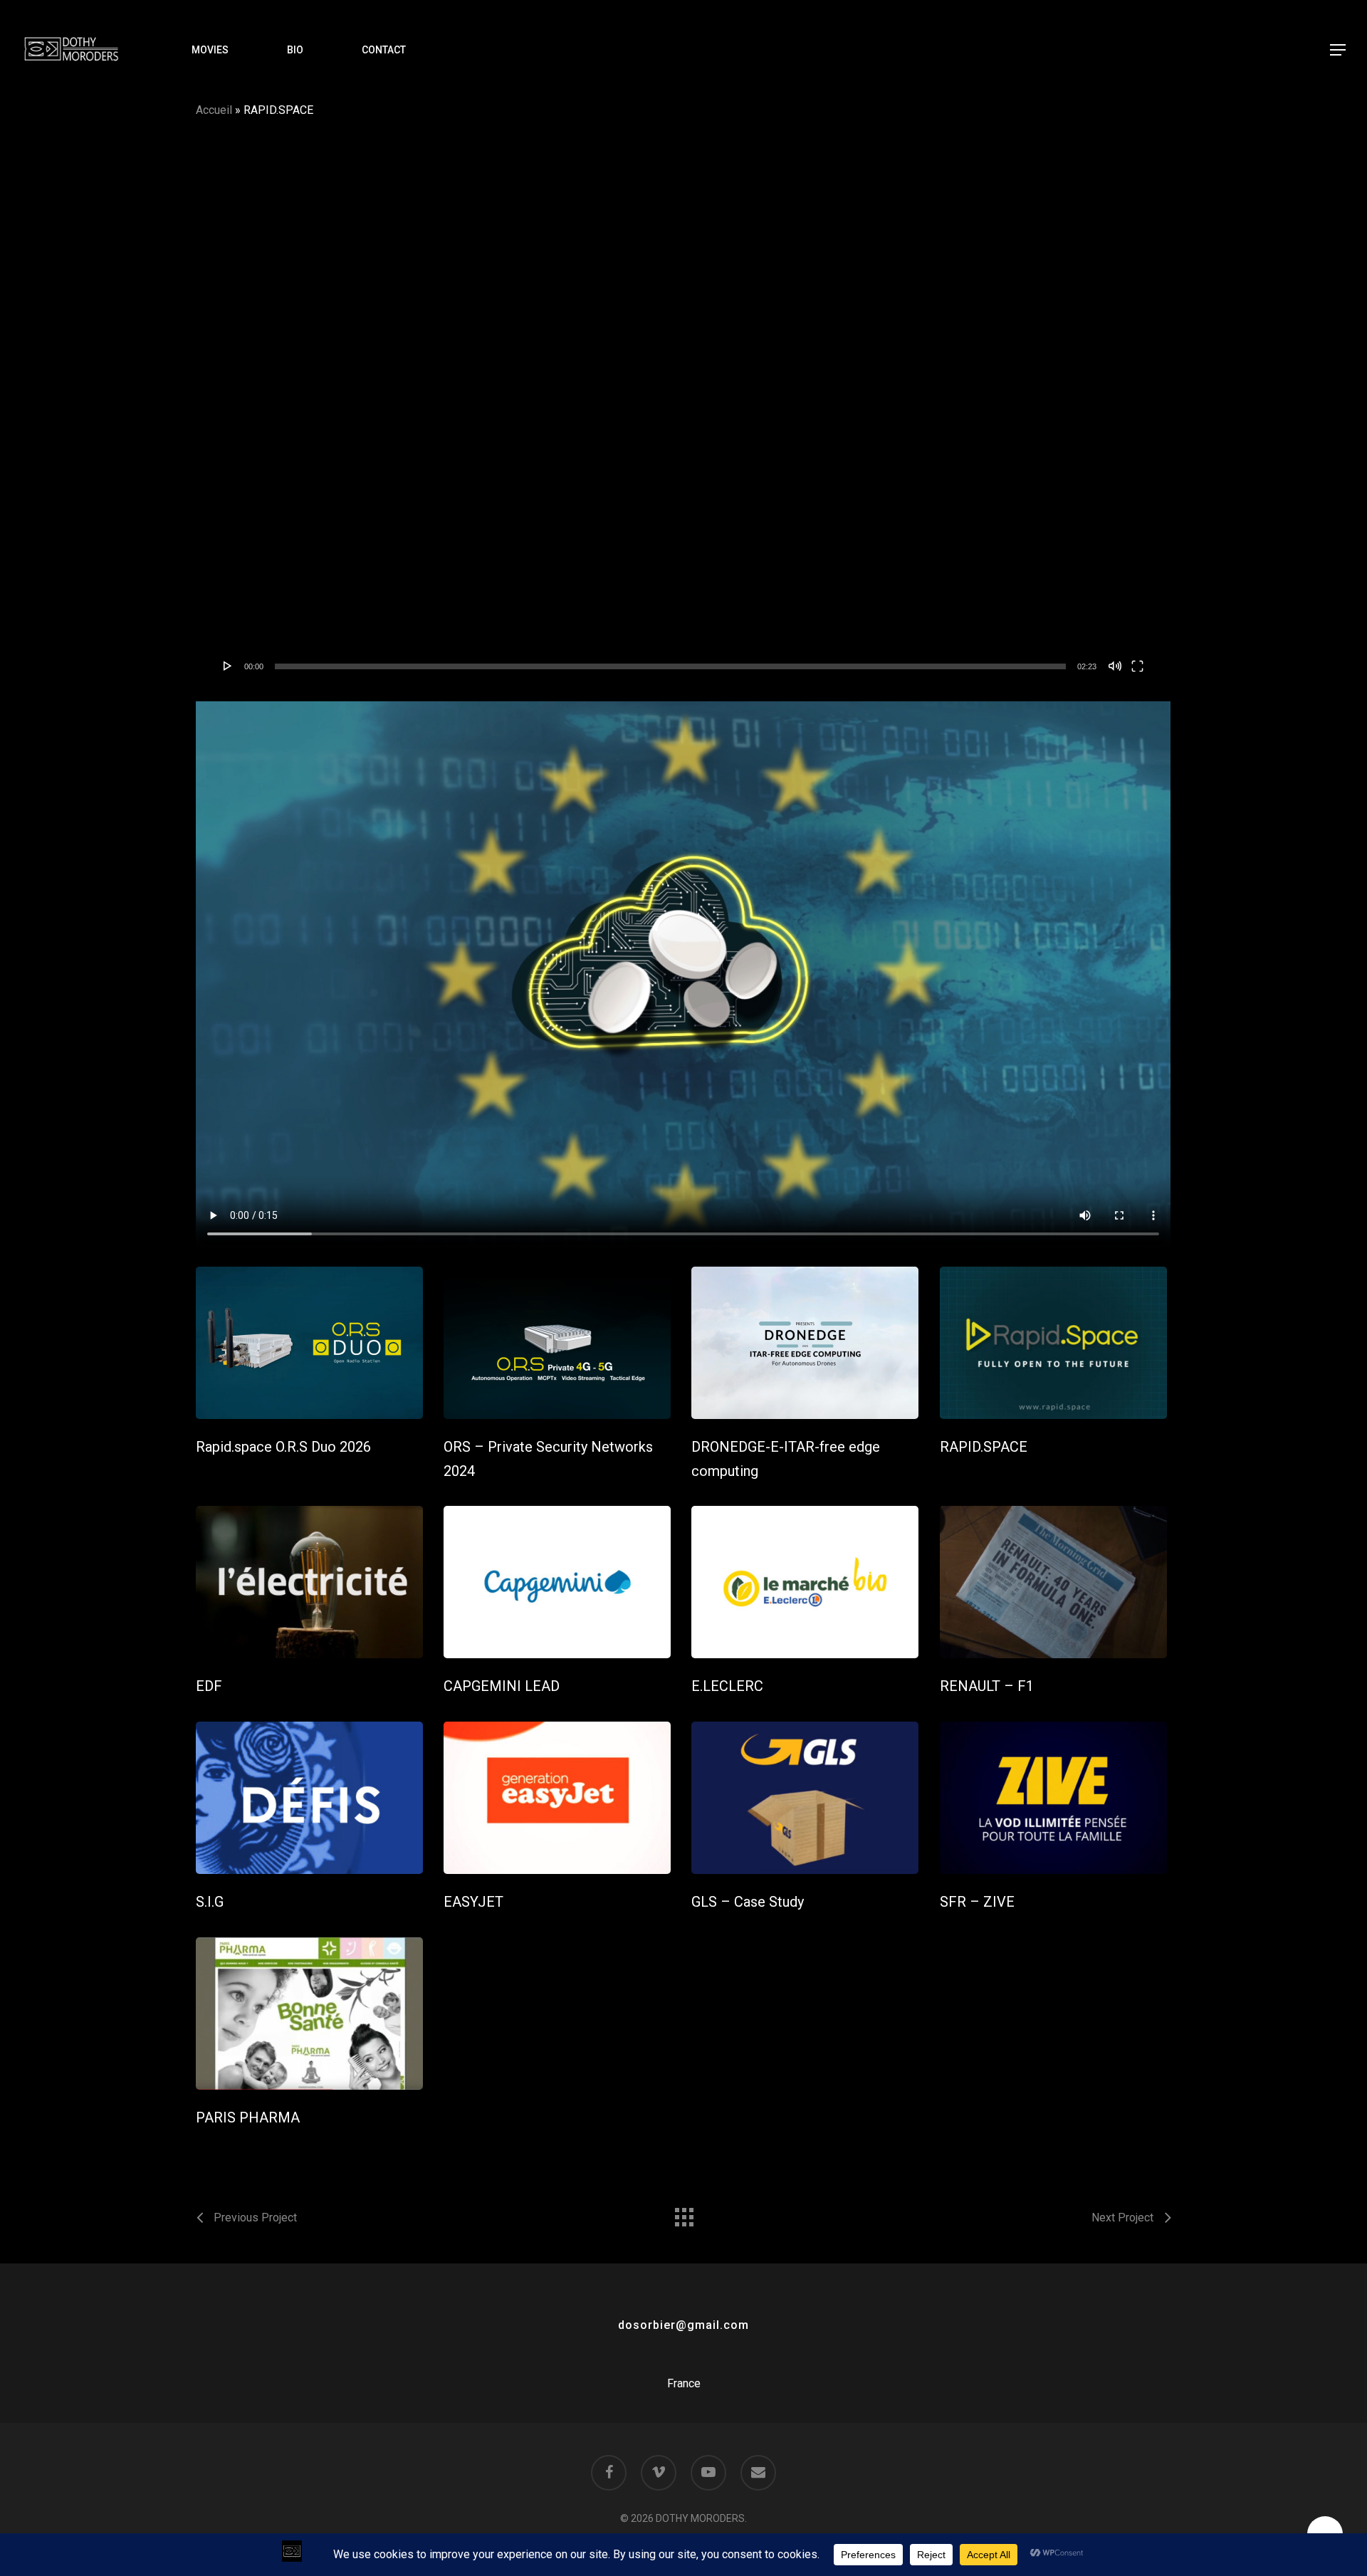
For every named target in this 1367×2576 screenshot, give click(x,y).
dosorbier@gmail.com (683, 2325)
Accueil (214, 110)
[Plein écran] (1137, 666)
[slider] (670, 666)
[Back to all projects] (683, 2214)
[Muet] (1115, 666)
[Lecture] (228, 666)
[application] (683, 413)
